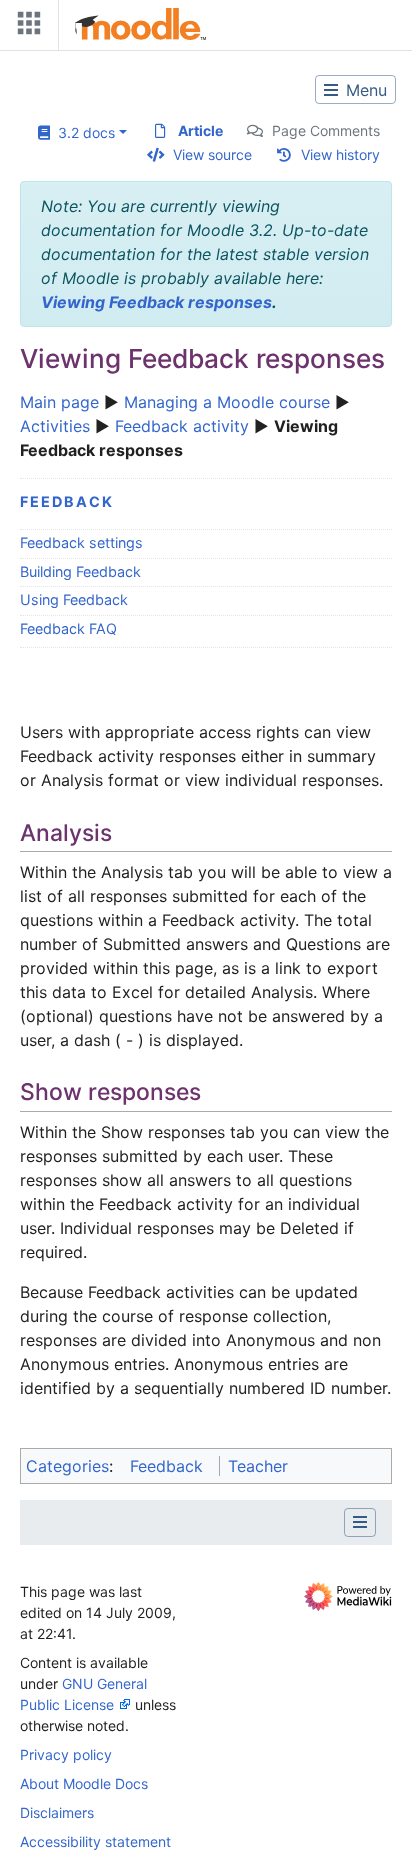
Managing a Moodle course (227, 402)
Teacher (258, 1466)
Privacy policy (66, 1754)
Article (200, 130)
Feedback (67, 501)
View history (340, 154)
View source (212, 154)
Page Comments (326, 130)
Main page (59, 402)
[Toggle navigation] (25, 27)
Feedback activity (182, 426)
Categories (67, 1466)
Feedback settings (81, 542)
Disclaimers (57, 1812)
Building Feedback (80, 571)
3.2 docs (82, 132)
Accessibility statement (95, 1841)
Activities (55, 426)
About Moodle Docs (84, 1783)
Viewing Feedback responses (156, 302)
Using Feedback (74, 599)
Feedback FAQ (68, 628)
